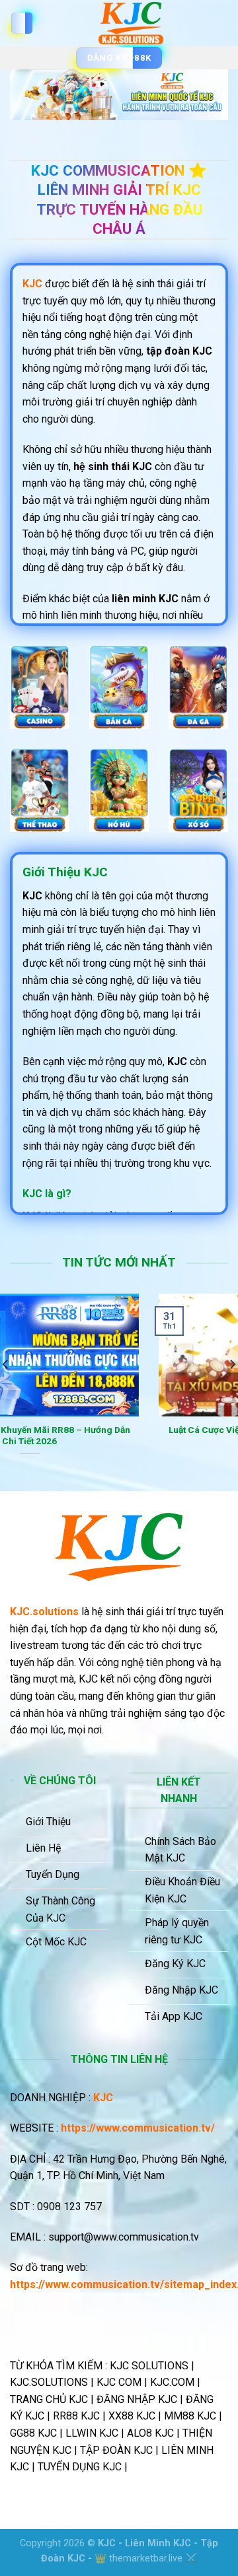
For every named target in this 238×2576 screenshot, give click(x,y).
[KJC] (131, 23)
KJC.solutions (44, 1612)
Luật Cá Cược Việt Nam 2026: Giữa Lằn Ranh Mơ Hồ (120, 1436)
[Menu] (22, 23)
